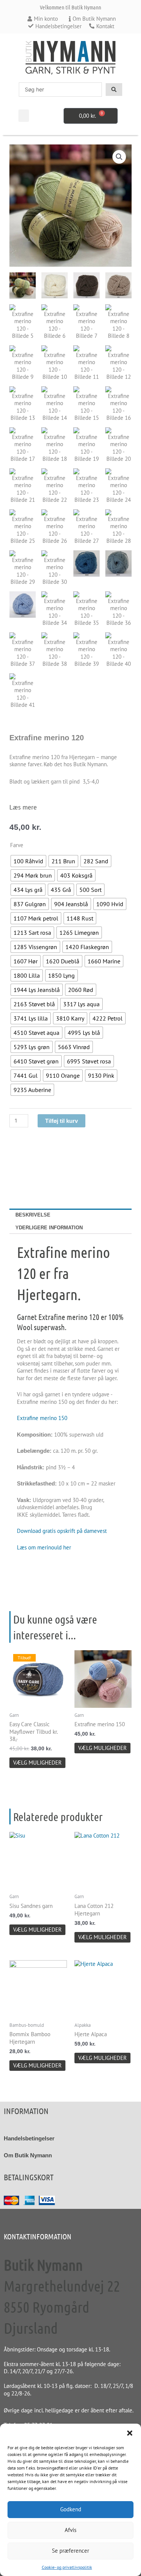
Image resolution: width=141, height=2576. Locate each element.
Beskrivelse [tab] (33, 1215)
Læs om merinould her (44, 1547)
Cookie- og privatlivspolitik (67, 2567)
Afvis (70, 2530)
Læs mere (23, 807)
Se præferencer (70, 2551)
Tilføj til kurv (61, 1121)
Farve (17, 845)
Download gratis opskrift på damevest (62, 1531)
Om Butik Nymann (28, 2155)
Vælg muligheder (37, 1763)
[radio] (28, 861)
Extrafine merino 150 (42, 1418)
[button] (130, 2433)
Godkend (71, 2509)
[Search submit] (114, 90)
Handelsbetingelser (29, 2138)
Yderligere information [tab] (49, 1228)
